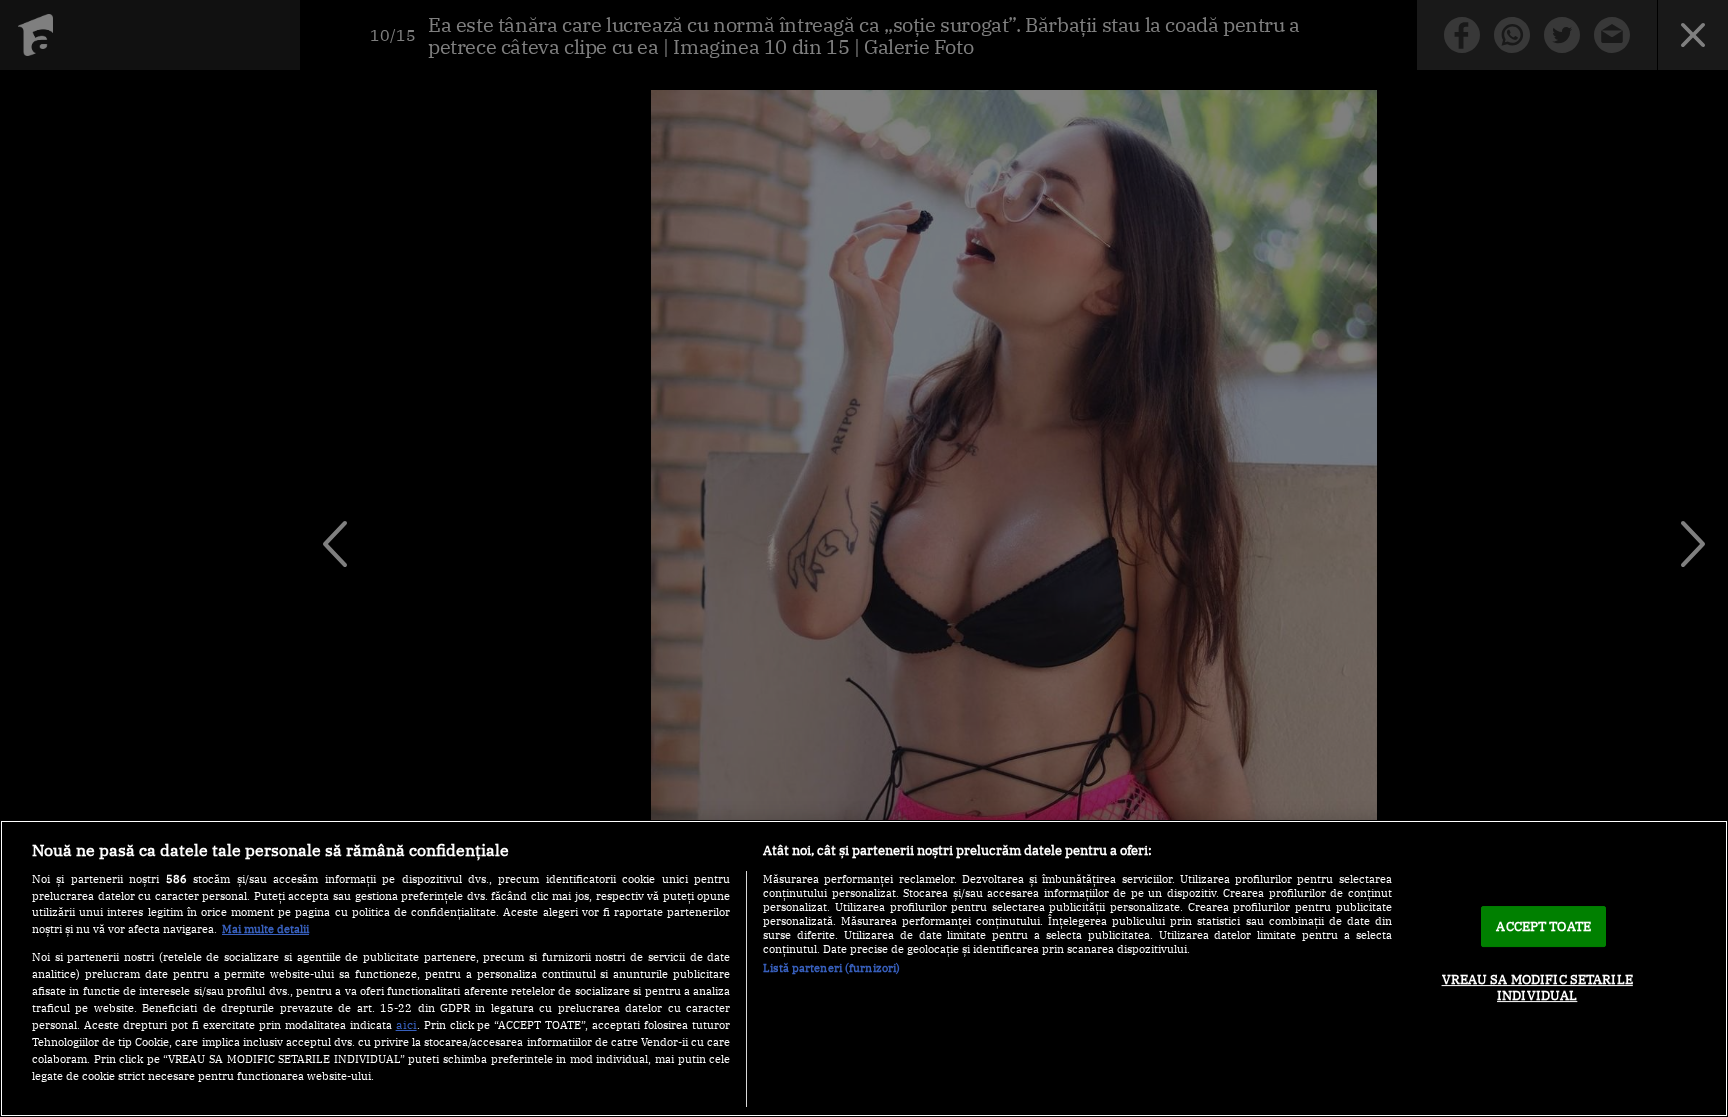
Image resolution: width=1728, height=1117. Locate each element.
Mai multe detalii (265, 929)
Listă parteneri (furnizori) (831, 968)
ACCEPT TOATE (1543, 926)
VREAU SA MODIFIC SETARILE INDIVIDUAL (1537, 987)
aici (406, 1024)
